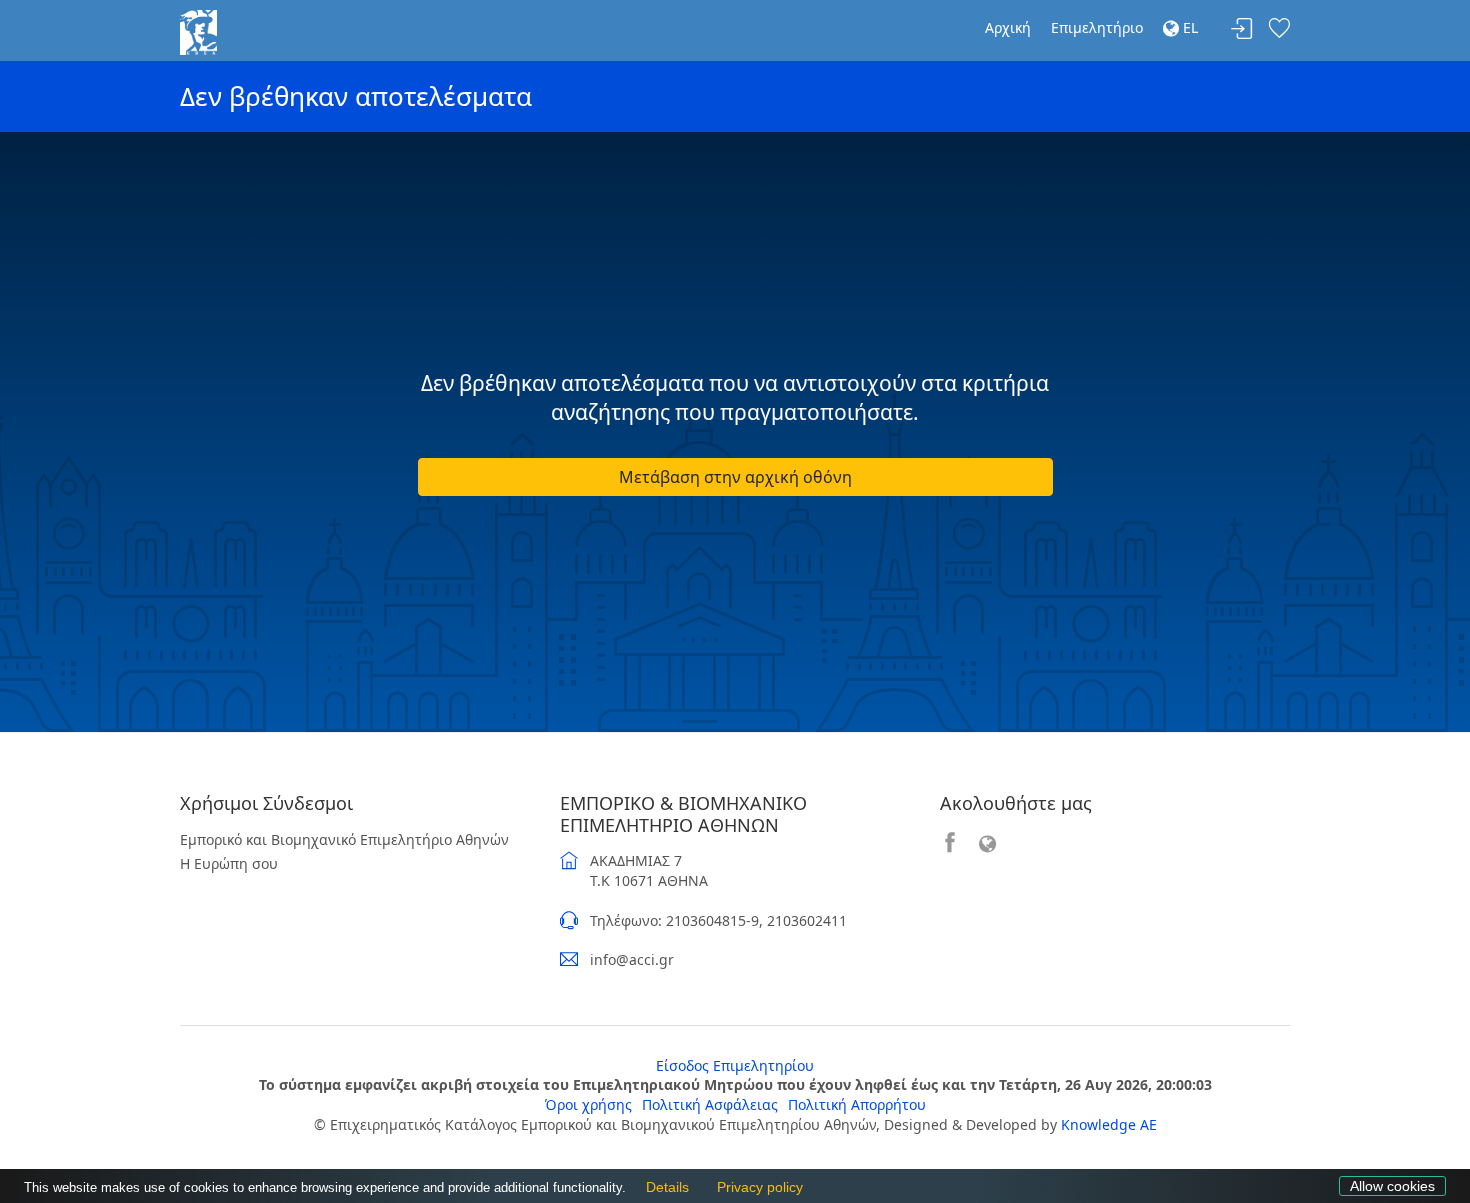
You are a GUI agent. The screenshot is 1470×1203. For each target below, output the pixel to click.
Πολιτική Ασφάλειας (710, 1104)
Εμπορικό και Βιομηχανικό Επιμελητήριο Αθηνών (344, 839)
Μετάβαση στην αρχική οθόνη (735, 477)
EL (1188, 27)
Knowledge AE (1109, 1124)
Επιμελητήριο (1097, 27)
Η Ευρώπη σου (229, 863)
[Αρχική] (198, 30)
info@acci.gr (632, 959)
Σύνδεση (1242, 29)
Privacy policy (755, 1187)
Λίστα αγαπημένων (1279, 29)
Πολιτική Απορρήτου (857, 1104)
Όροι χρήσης (588, 1104)
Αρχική (1008, 27)
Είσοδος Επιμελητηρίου (735, 1065)
